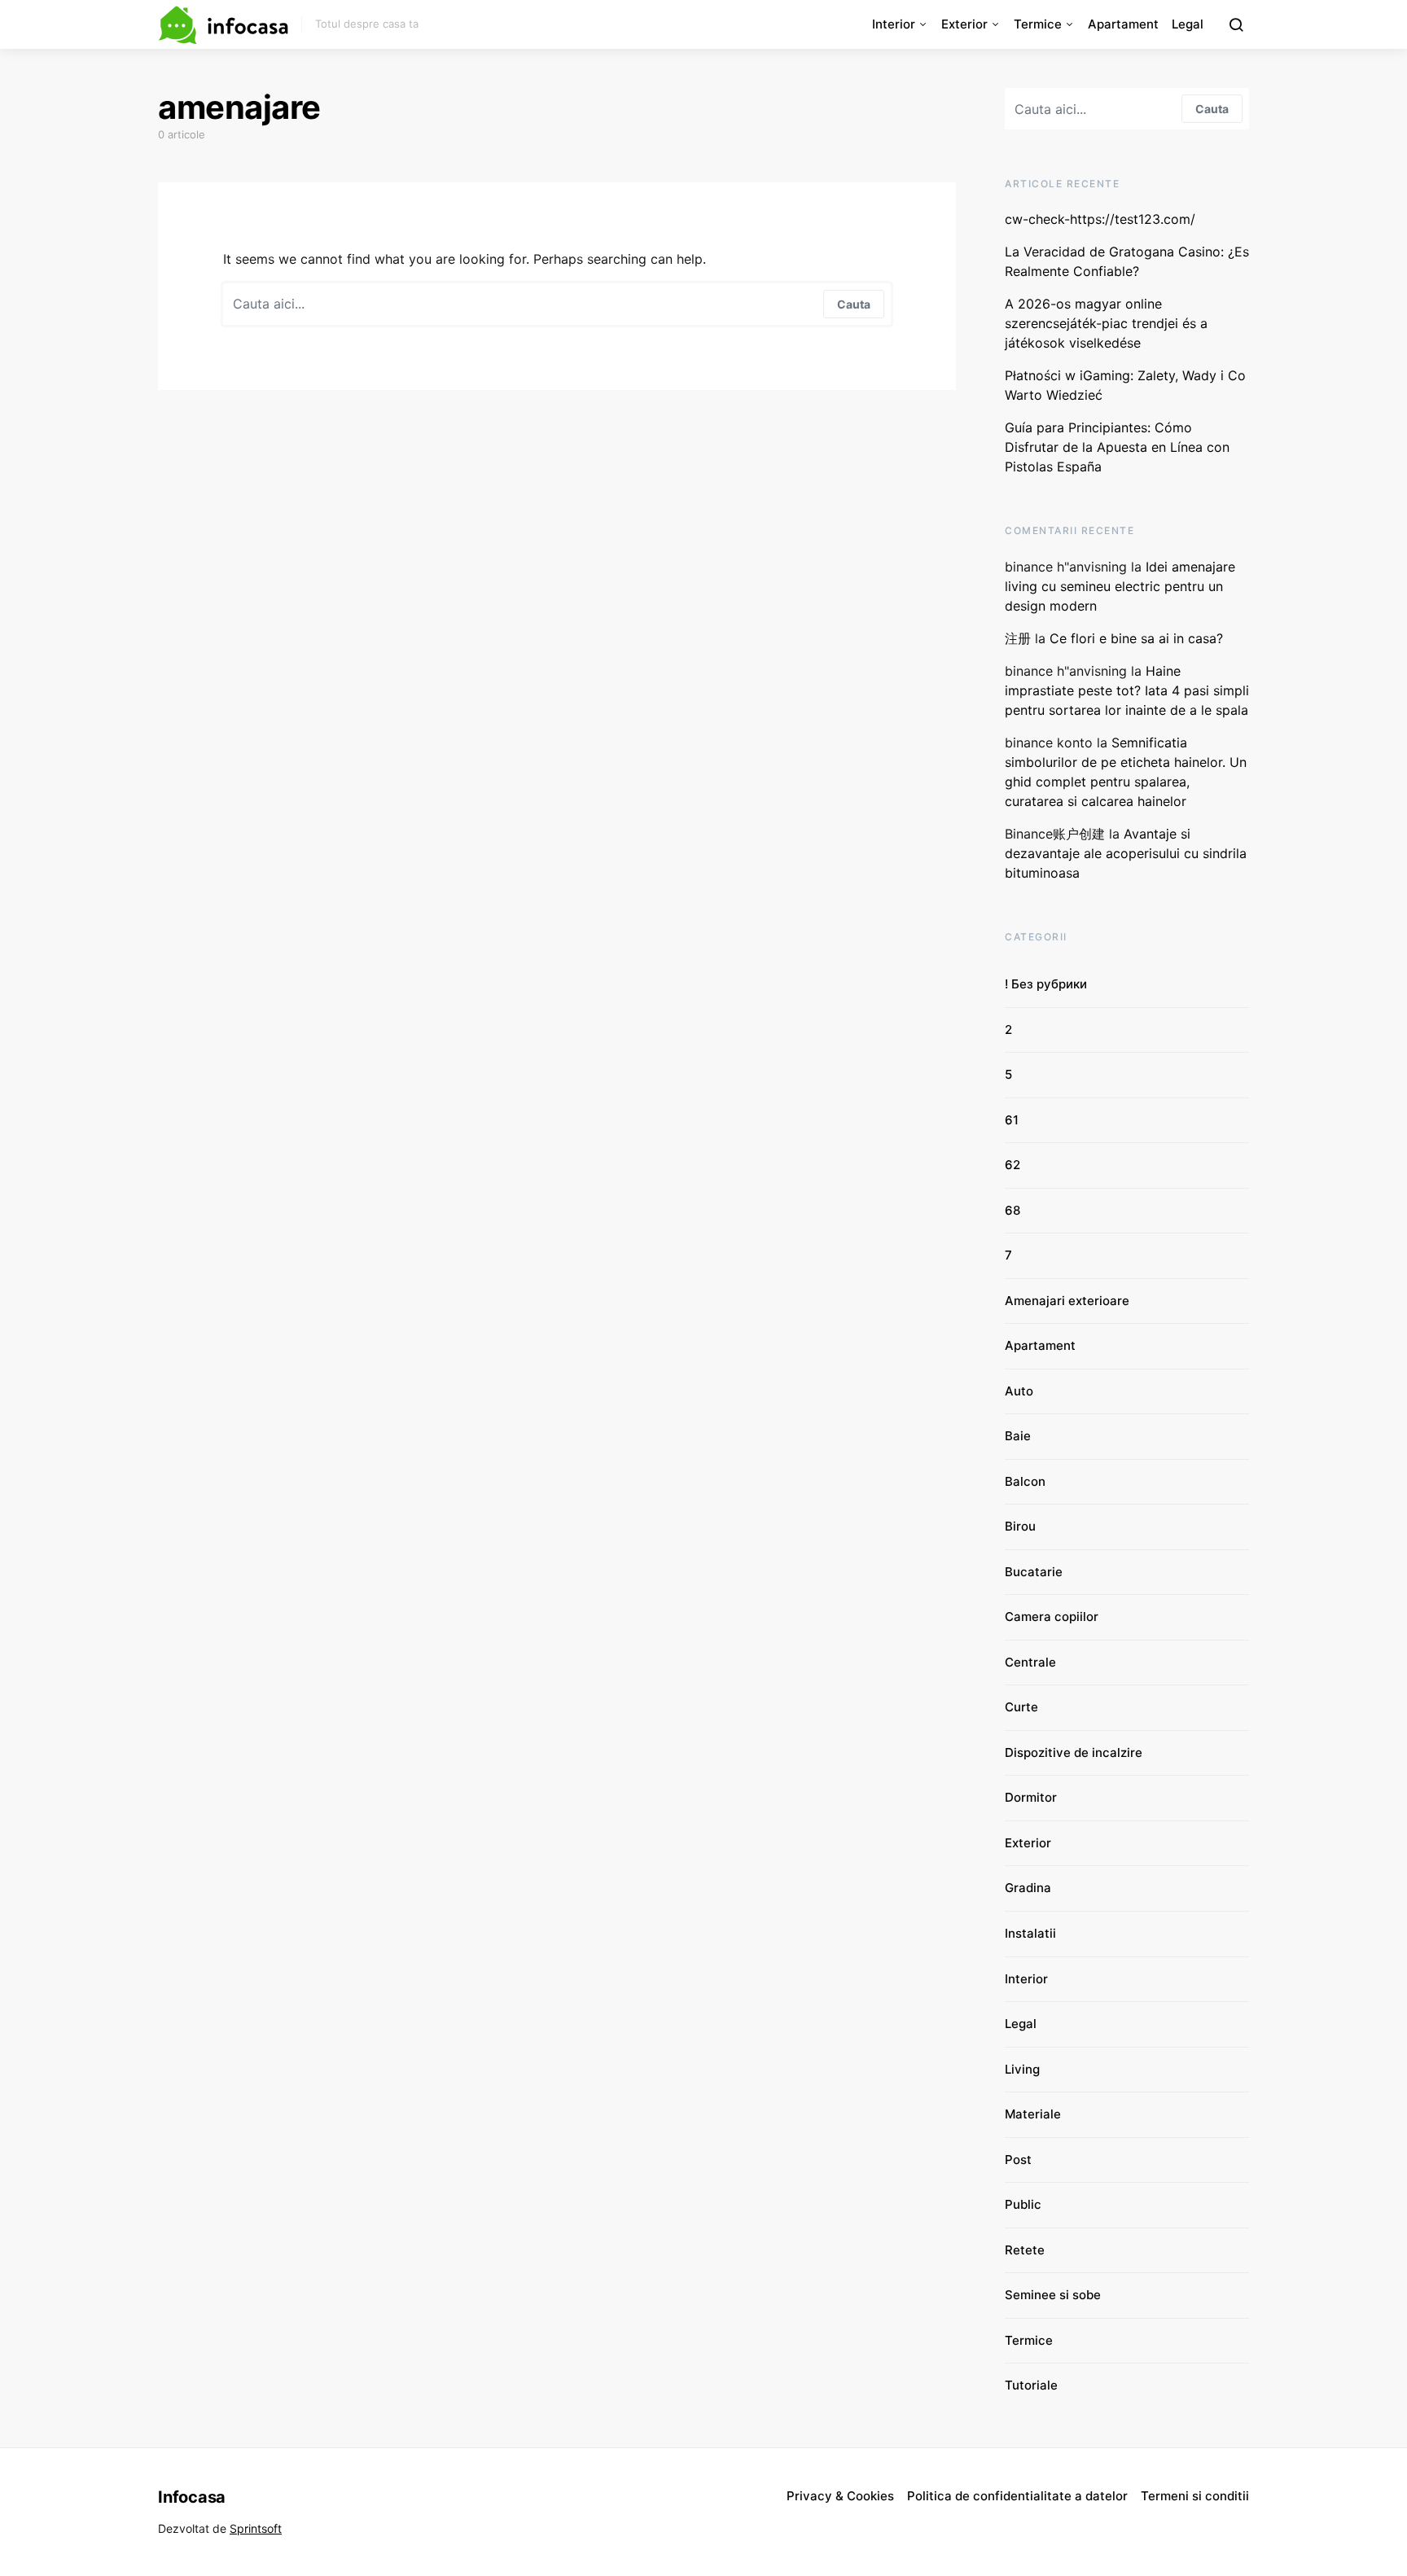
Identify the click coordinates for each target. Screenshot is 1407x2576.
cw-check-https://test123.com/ (1100, 219)
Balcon (1025, 1481)
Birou (1020, 1526)
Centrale (1030, 1662)
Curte (1021, 1707)
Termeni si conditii (1195, 2496)
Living (1022, 2069)
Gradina (1028, 1888)
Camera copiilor (1052, 1617)
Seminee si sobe (1053, 2295)
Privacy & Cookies (840, 2496)
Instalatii (1030, 1933)
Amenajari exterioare (1067, 1301)
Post (1018, 2160)
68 (1013, 1210)
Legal (1188, 24)
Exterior (964, 24)
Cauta (854, 304)
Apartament (1123, 24)
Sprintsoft (256, 2528)
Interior (894, 24)
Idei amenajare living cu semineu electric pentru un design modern (1120, 586)
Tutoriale (1031, 2385)
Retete (1025, 2250)
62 (1013, 1165)
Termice (1038, 24)
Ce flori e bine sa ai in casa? (1138, 638)
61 (1012, 1120)
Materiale (1033, 2114)
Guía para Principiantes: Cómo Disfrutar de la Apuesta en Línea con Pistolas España (1117, 447)
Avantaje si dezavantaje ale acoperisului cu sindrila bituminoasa (1126, 853)
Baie (1018, 1436)
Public (1023, 2204)
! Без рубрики (1046, 984)
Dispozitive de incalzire (1074, 1752)
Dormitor (1031, 1797)
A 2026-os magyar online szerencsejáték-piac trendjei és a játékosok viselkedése (1106, 323)
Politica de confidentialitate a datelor (1017, 2496)
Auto (1019, 1391)
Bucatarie (1034, 1572)
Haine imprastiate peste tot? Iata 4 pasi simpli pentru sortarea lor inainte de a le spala (1127, 690)
